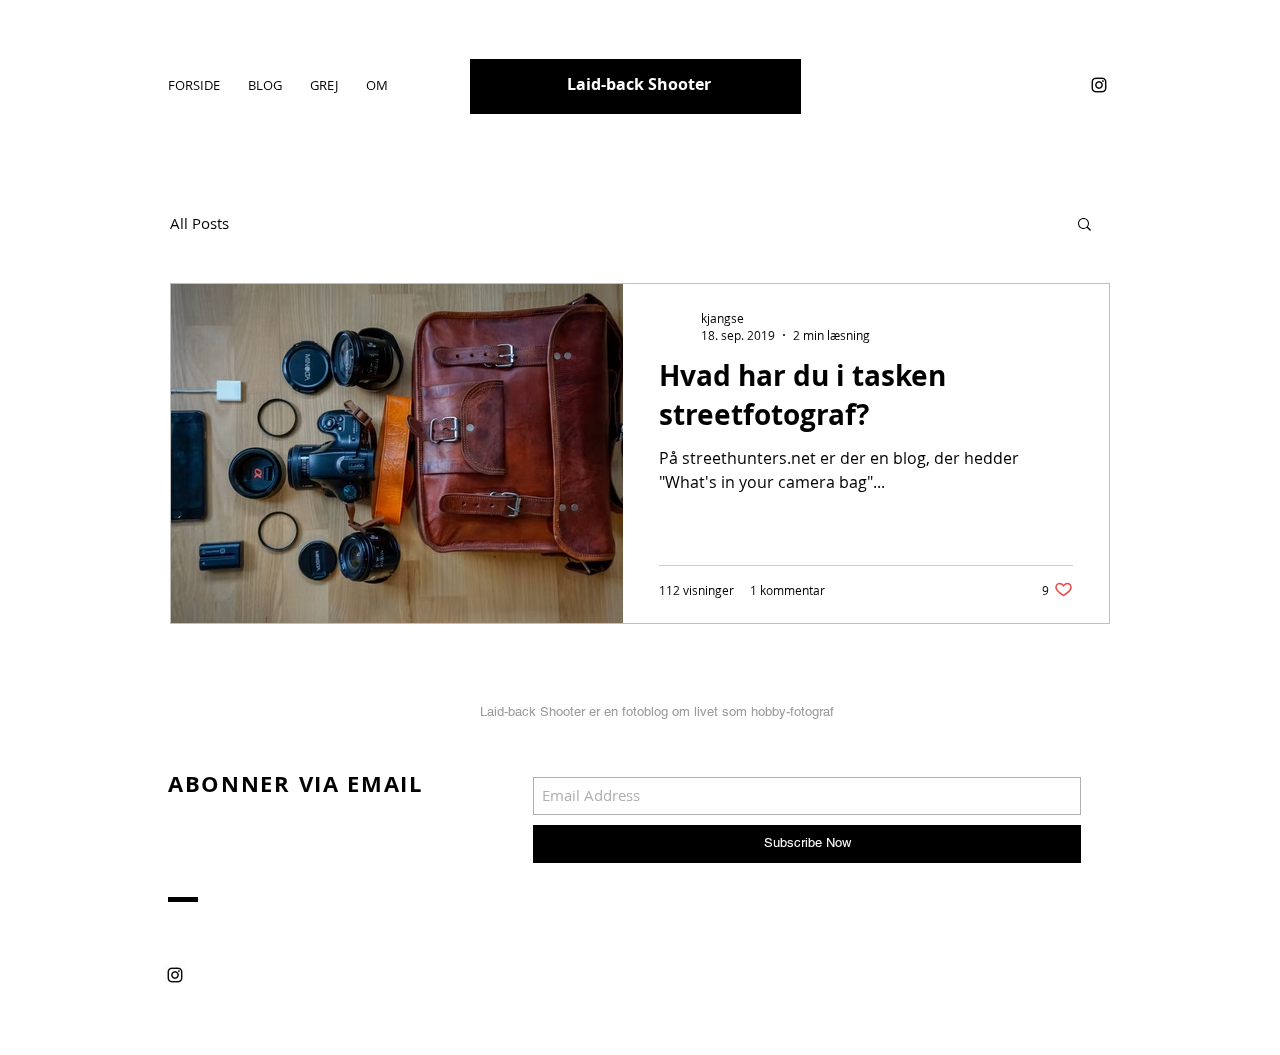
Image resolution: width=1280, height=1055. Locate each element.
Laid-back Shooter (639, 84)
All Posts (199, 223)
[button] (1084, 225)
